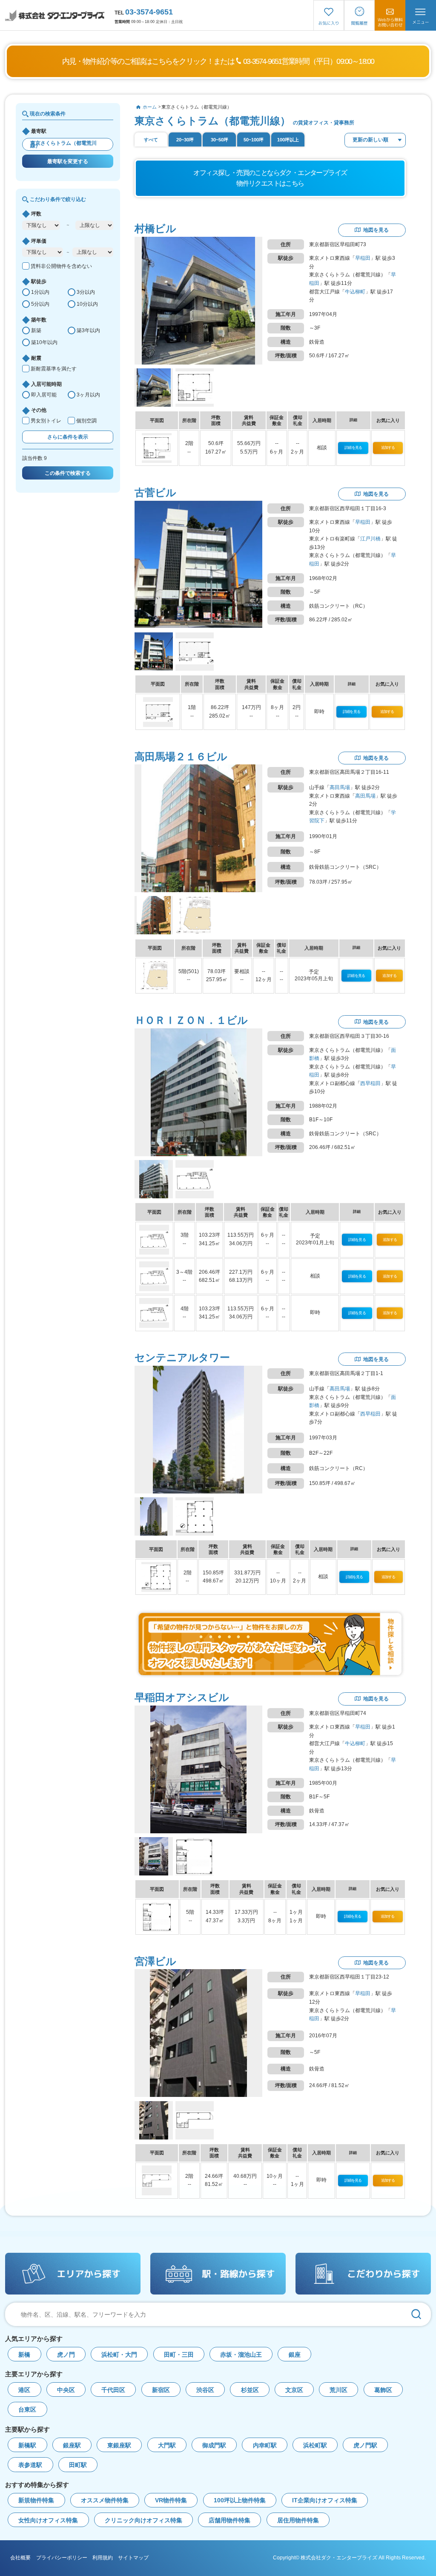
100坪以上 (288, 140)
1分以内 (40, 292)
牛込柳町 (355, 292)
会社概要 (20, 2558)
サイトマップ (133, 2558)
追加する (388, 448)
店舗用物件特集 (229, 2520)
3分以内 (86, 292)
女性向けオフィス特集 (48, 2520)
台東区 (27, 2410)
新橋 (24, 2355)
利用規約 (103, 2558)
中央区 (66, 2390)
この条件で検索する (68, 473)
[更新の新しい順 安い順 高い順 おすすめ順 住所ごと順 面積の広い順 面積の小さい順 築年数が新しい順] (375, 140)
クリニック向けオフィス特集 (143, 2520)
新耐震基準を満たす (54, 369)
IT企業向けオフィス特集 (325, 2500)
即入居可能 (44, 395)
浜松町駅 (315, 2445)
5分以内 (40, 304)
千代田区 (113, 2390)
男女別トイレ (46, 421)
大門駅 (167, 2445)
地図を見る (376, 230)
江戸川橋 (370, 539)
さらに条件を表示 (68, 437)
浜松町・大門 (119, 2355)
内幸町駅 (265, 2445)
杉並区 (250, 2390)
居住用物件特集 (298, 2520)
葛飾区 (383, 2390)
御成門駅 (214, 2445)
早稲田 (363, 258)
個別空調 (86, 421)
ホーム (150, 107)
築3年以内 (88, 330)
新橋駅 (27, 2445)
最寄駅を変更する (68, 161)
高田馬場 (340, 787)
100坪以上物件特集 (240, 2500)
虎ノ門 (66, 2355)
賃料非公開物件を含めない (61, 266)
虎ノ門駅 (365, 2445)
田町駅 (78, 2465)
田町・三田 (179, 2355)
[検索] (416, 2314)
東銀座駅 (119, 2445)
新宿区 (161, 2390)
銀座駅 (72, 2445)
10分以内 (87, 304)
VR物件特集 (171, 2500)
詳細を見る (353, 448)
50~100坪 (254, 140)
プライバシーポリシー (62, 2558)
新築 (36, 330)
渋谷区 (205, 2390)
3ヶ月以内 (88, 395)
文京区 (294, 2390)
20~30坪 (185, 140)
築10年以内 (44, 342)
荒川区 (338, 2390)
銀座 (295, 2355)
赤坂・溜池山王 (241, 2355)
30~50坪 (219, 140)
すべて (151, 140)
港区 (24, 2390)
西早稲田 (370, 1083)
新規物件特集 (36, 2500)
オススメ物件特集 (105, 2500)
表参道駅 (30, 2465)
